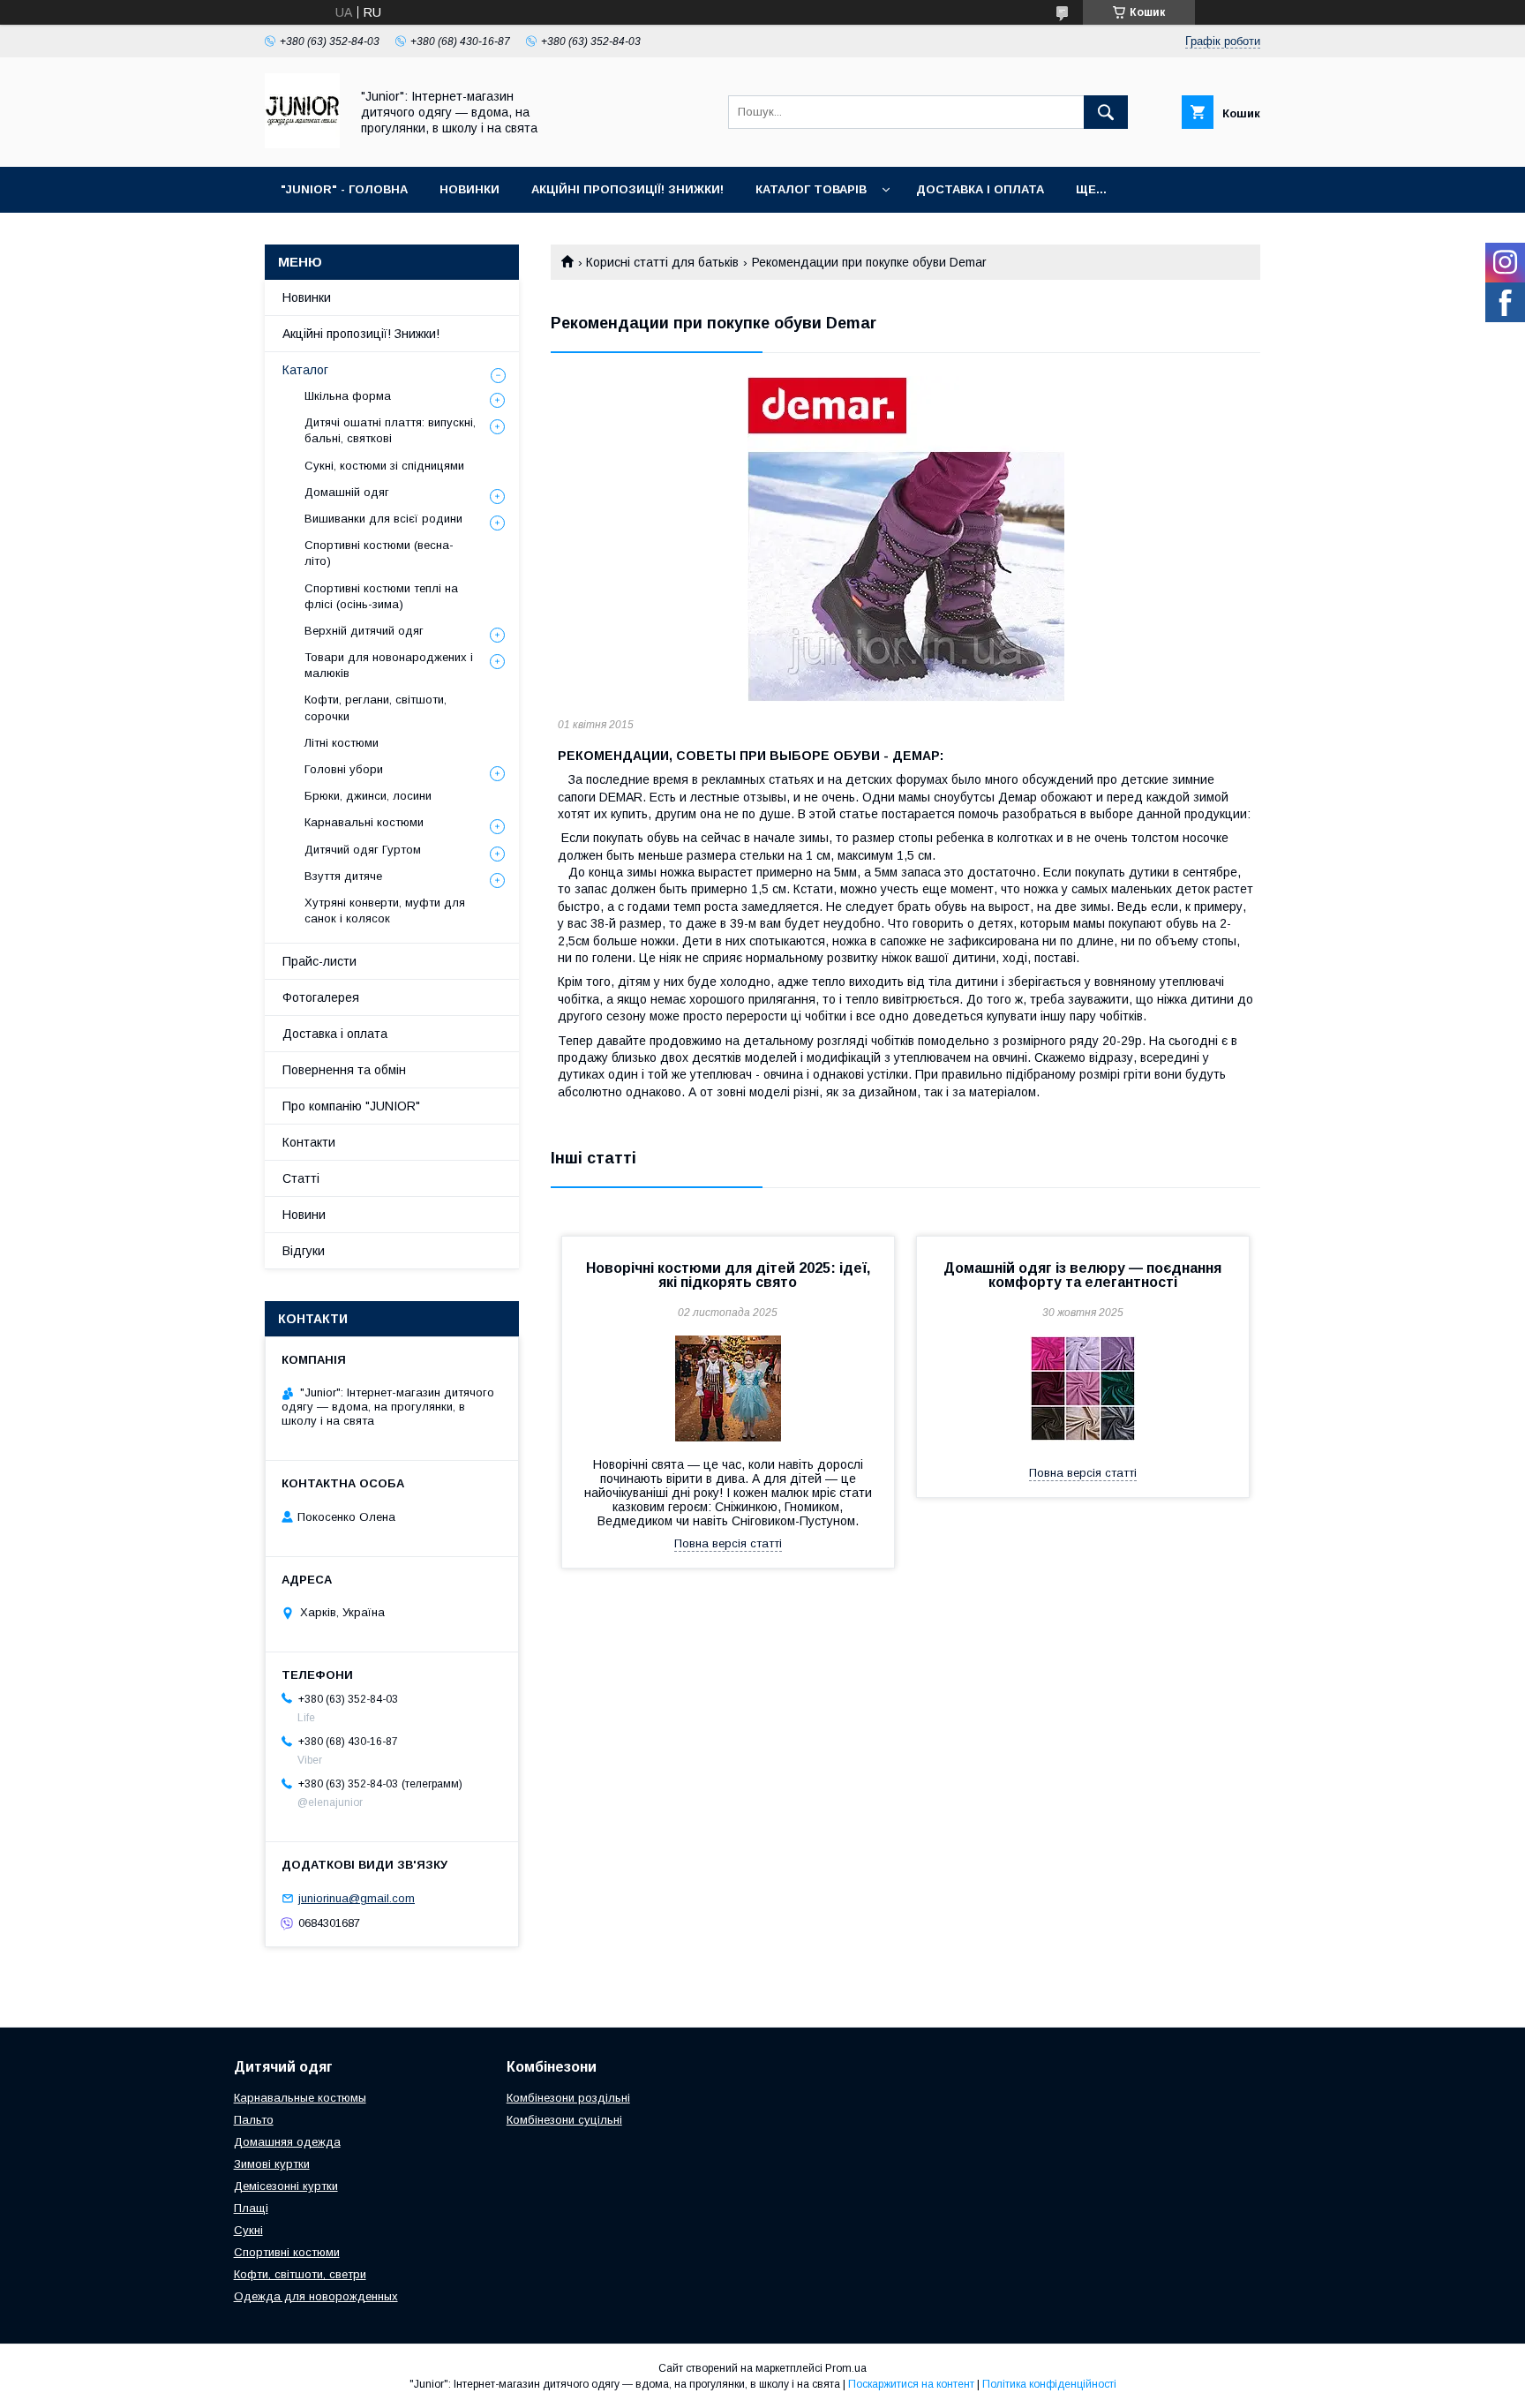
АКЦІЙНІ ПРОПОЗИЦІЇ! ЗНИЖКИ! (627, 189)
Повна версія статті (728, 1543)
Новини (304, 1215)
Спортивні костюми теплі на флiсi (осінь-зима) (381, 596)
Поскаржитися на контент (911, 2384)
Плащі (251, 2208)
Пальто (254, 2120)
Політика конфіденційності (1049, 2384)
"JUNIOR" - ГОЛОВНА (344, 189)
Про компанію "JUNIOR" (351, 1106)
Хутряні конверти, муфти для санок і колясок (385, 911)
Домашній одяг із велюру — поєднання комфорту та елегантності (1082, 1275)
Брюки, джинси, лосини (368, 796)
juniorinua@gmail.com (357, 1898)
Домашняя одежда (287, 2142)
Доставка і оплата (335, 1034)
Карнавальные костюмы (300, 2098)
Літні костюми (342, 743)
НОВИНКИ (470, 189)
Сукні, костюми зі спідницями (384, 466)
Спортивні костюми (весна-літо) (379, 553)
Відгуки (304, 1251)
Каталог (305, 370)
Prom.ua (846, 2368)
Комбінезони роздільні (568, 2098)
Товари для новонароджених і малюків (389, 665)
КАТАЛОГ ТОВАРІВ (811, 189)
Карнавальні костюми (364, 822)
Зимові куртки (272, 2164)
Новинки (307, 297)
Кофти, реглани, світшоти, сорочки (376, 707)
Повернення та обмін (344, 1070)
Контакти (309, 1142)
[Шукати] (1106, 112)
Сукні (248, 2230)
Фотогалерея (321, 997)
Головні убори (344, 769)
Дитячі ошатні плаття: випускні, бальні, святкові (390, 430)
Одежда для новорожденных (316, 2296)
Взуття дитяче (343, 876)
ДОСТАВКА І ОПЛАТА (980, 189)
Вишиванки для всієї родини (383, 519)
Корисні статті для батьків (662, 262)
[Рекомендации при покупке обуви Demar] (905, 539)
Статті (301, 1178)
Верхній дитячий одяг (364, 631)
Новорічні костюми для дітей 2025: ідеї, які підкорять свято (728, 1275)
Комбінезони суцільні (564, 2120)
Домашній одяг (347, 492)
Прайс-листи (319, 961)
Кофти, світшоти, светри (300, 2274)
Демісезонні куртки (286, 2186)
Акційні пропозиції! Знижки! (361, 334)
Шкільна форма (348, 396)
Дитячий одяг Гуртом (363, 850)
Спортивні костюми (287, 2252)
